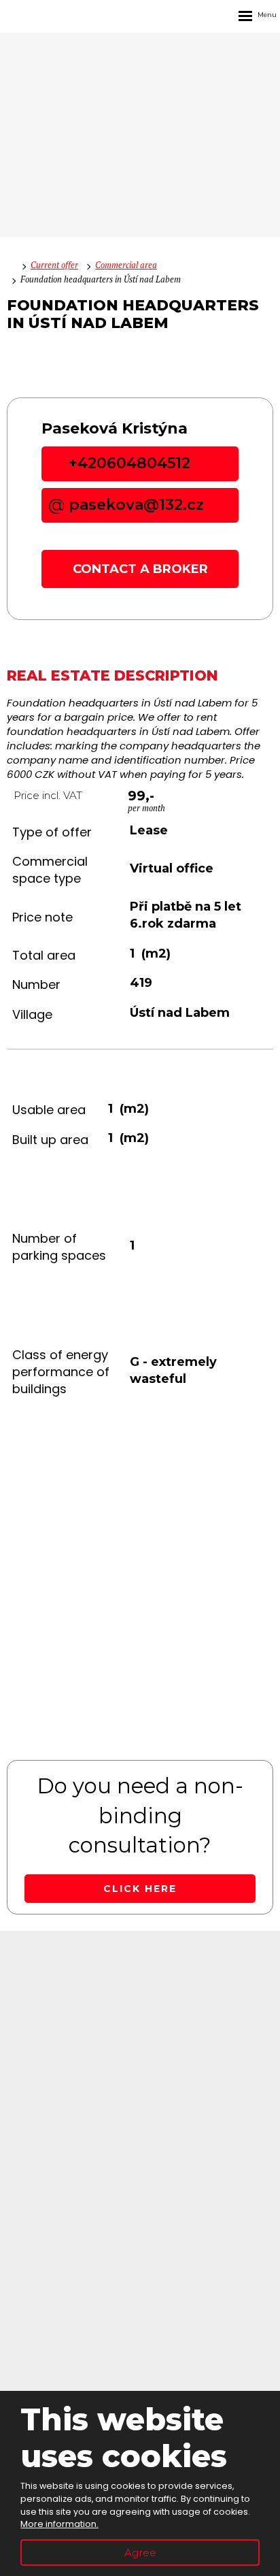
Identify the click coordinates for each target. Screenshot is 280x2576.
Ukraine (140, 2230)
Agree (140, 2553)
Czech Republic (140, 2160)
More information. (59, 2524)
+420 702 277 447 (140, 2019)
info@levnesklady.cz (140, 2089)
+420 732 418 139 (140, 2002)
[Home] (10, 265)
